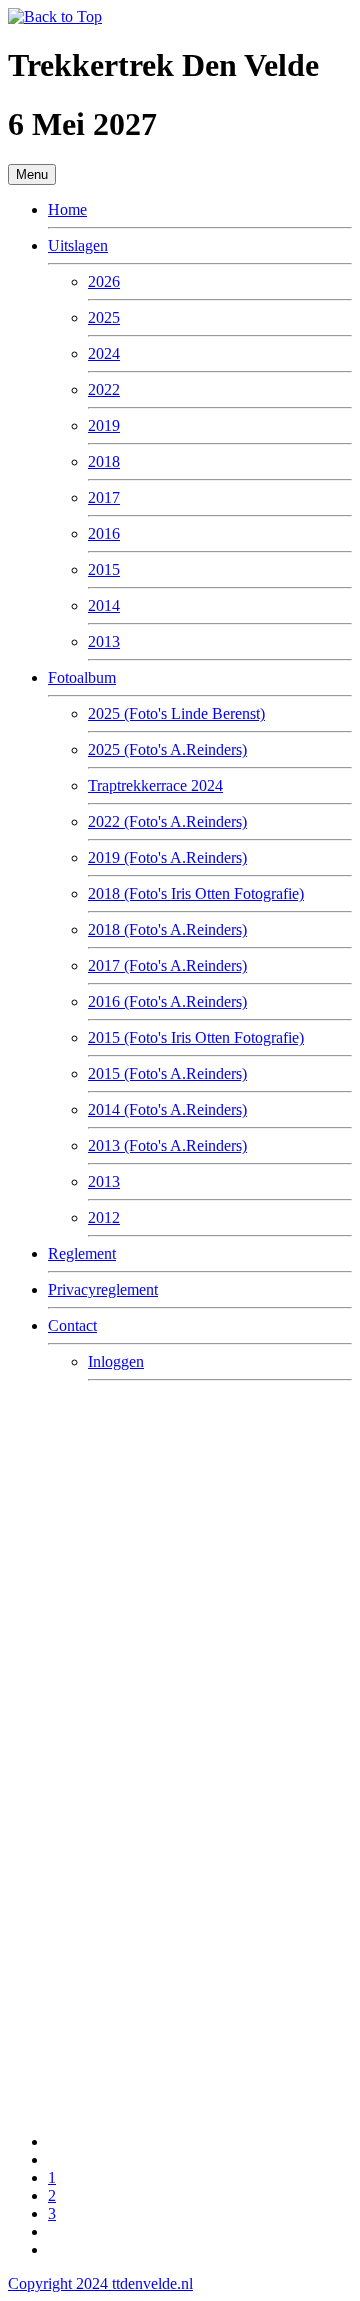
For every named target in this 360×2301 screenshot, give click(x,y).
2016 (104, 533)
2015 (104, 569)
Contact (72, 1325)
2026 (104, 281)
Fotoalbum (82, 677)
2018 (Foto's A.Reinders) (167, 929)
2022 (104, 389)
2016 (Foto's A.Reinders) (167, 1001)
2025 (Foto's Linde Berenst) (176, 713)
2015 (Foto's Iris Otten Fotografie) (196, 1037)
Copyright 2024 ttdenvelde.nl (100, 2283)
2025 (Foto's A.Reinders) (167, 749)
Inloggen (116, 1361)
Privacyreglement (103, 1289)
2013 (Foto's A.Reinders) (167, 1145)
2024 (104, 353)
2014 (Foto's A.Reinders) (167, 1109)
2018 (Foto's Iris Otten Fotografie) (196, 893)
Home (67, 209)
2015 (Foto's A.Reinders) (167, 1073)
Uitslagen (78, 245)
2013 (104, 641)
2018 (104, 461)
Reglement (82, 1253)
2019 (104, 425)
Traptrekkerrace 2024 (155, 785)
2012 (104, 1217)
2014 (104, 605)
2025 (104, 317)
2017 (104, 497)
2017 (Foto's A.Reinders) (167, 965)
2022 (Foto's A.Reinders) (167, 821)
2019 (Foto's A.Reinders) (167, 857)
